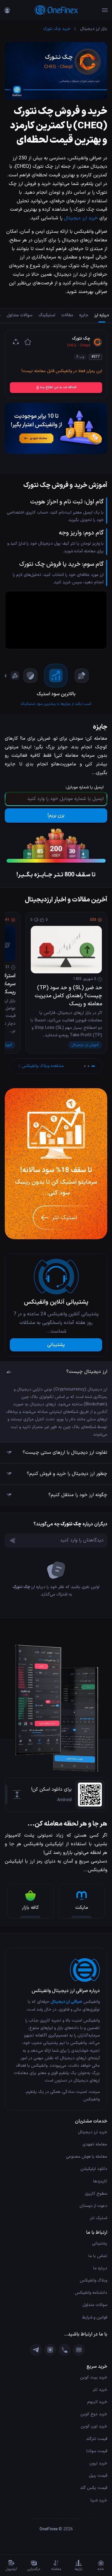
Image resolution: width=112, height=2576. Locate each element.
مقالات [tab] (67, 315)
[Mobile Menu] (105, 10)
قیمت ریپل (98, 2476)
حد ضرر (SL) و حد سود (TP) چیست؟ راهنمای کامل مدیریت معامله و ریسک (68, 996)
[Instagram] (50, 2350)
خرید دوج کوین (94, 2414)
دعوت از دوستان (93, 2206)
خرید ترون (98, 2463)
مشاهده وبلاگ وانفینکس (43, 1066)
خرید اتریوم (97, 2402)
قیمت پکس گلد (94, 2488)
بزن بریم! (56, 815)
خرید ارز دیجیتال (81, 218)
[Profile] (7, 10)
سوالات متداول (95, 2305)
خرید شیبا (99, 2500)
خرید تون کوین (94, 2426)
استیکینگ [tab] (47, 315)
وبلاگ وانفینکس (93, 2280)
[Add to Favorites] (28, 342)
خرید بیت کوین (94, 2377)
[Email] (79, 2350)
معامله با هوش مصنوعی (87, 2157)
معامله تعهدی (95, 2144)
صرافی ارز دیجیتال (66, 2002)
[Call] (65, 2350)
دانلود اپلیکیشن (94, 2169)
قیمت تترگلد (97, 2439)
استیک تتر (99, 2218)
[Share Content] (16, 342)
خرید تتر (100, 2390)
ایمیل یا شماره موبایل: (85, 787)
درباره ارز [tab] (102, 315)
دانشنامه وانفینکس (91, 2293)
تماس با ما (98, 2256)
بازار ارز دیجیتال (94, 29)
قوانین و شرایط (95, 2317)
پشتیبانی (56, 1345)
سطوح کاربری (96, 2194)
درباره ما (100, 2268)
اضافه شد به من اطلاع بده (58, 387)
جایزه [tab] (84, 315)
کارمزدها (100, 2181)
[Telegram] (36, 2350)
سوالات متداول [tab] (20, 315)
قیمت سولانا (97, 2451)
